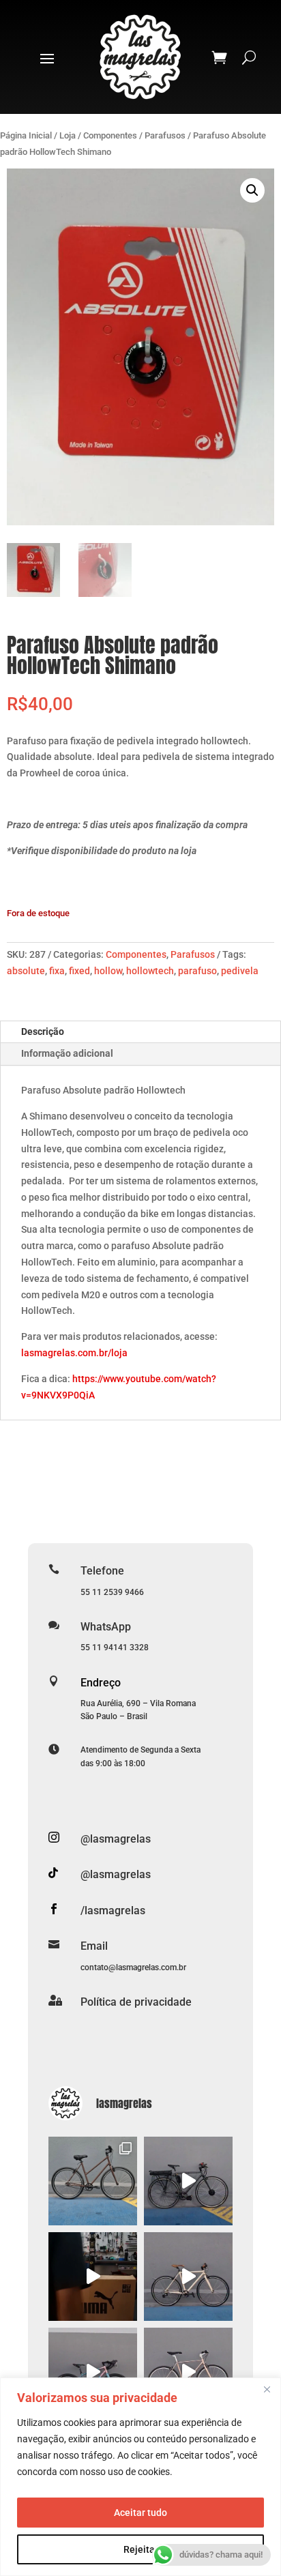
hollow (108, 971)
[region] (140, 2477)
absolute (26, 971)
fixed (79, 971)
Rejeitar (141, 2549)
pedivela (240, 971)
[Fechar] (267, 2389)
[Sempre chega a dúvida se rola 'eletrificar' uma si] (188, 2181)
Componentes (110, 135)
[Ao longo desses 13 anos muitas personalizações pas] (93, 2372)
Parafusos (165, 135)
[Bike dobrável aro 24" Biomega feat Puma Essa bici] (93, 2277)
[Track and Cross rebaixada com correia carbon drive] (93, 2181)
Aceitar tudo (140, 2513)
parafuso (197, 971)
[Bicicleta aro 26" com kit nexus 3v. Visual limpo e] (188, 2372)
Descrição (43, 1031)
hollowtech (150, 971)
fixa (57, 971)
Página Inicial (26, 135)
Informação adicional (67, 1053)
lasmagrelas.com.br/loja (74, 1353)
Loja (68, 135)
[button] (252, 190)
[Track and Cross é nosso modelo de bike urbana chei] (188, 2277)
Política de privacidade (136, 2002)
